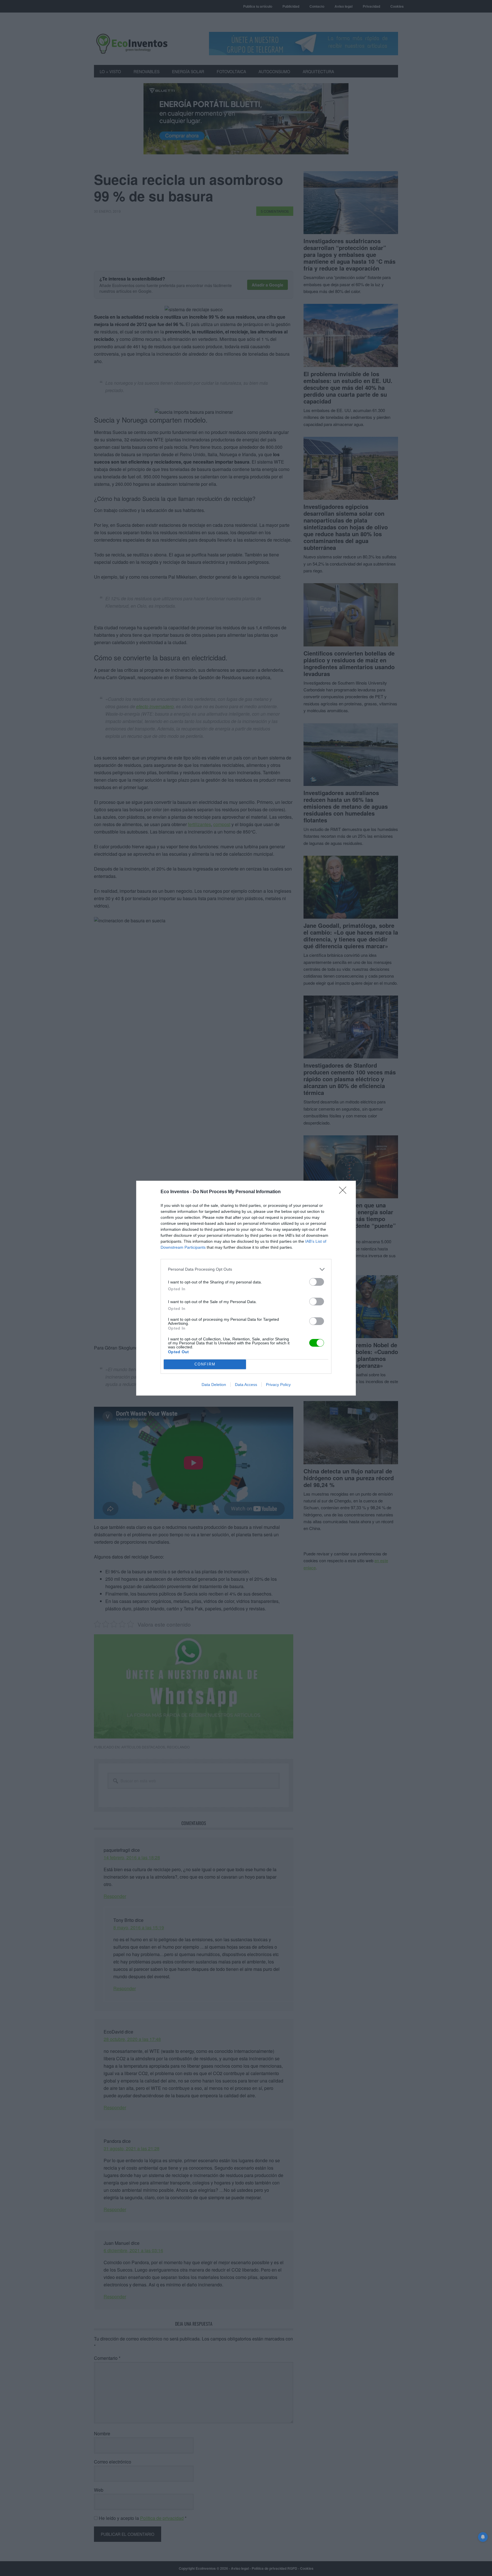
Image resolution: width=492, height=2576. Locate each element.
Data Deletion (214, 1385)
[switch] (317, 1282)
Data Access (246, 1385)
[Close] (345, 1192)
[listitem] (246, 1269)
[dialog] (246, 1288)
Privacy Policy (278, 1385)
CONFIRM (205, 1364)
